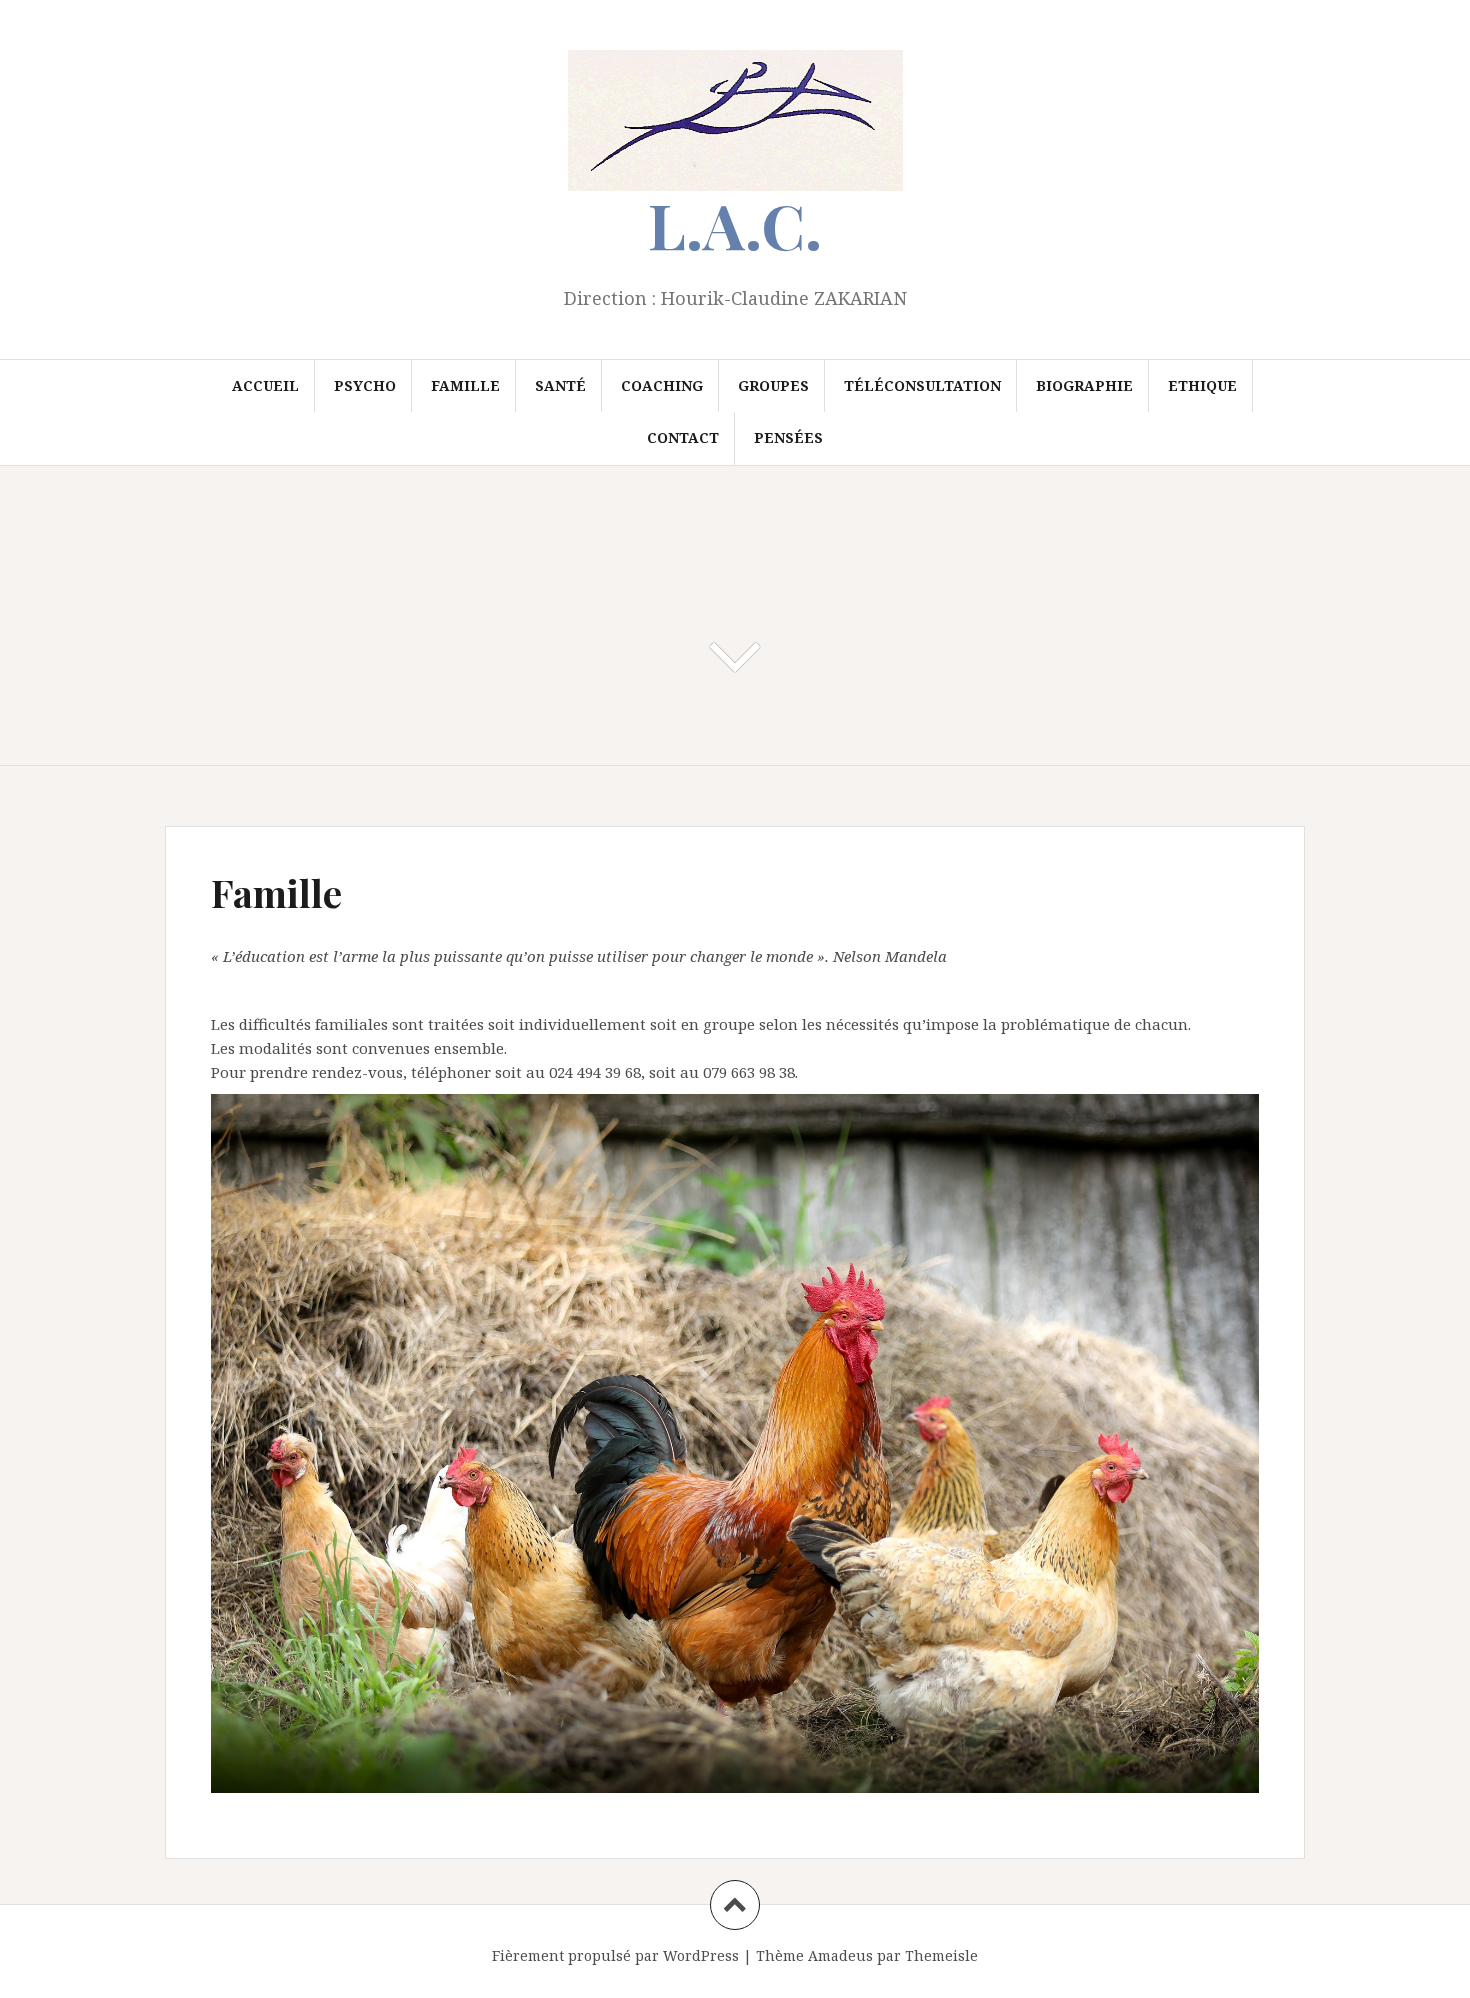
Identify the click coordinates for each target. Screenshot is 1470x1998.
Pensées (788, 437)
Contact (683, 437)
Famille (465, 385)
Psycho (365, 385)
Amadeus (840, 1955)
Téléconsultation (922, 385)
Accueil (265, 385)
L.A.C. (735, 224)
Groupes (773, 385)
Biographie (1084, 385)
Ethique (1202, 385)
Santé (560, 385)
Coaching (662, 385)
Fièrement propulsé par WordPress (615, 1955)
